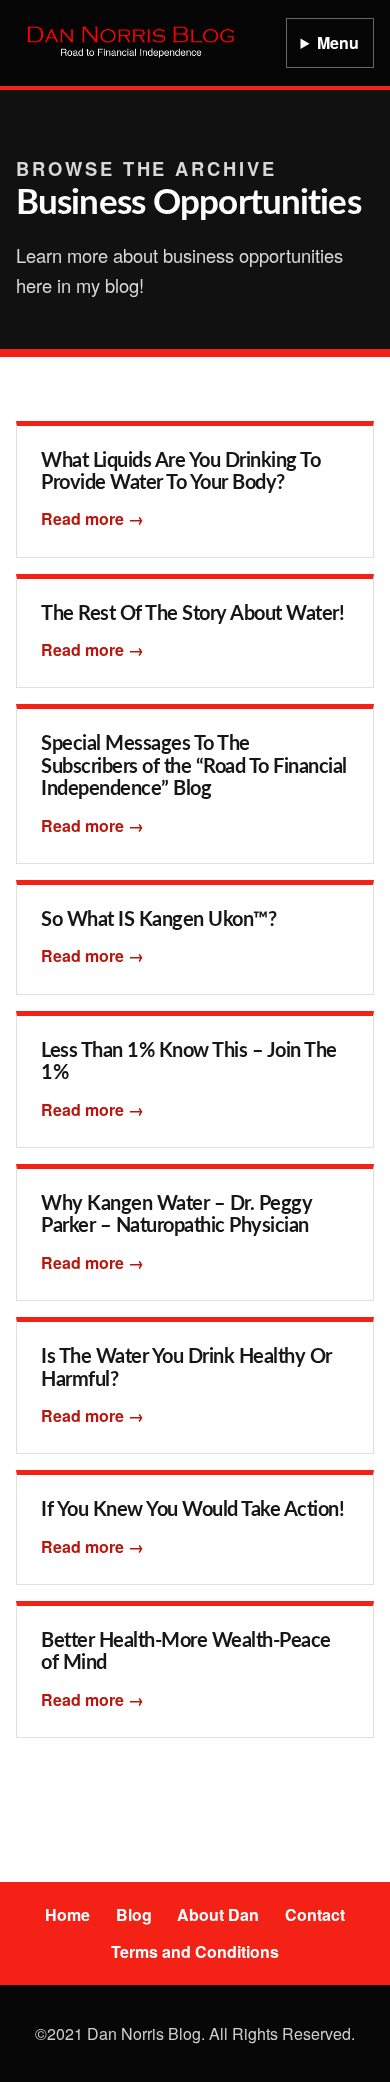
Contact (315, 1914)
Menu (338, 42)
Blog (134, 1914)
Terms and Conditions (195, 1951)
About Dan (218, 1914)
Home (67, 1914)
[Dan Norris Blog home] (131, 42)
